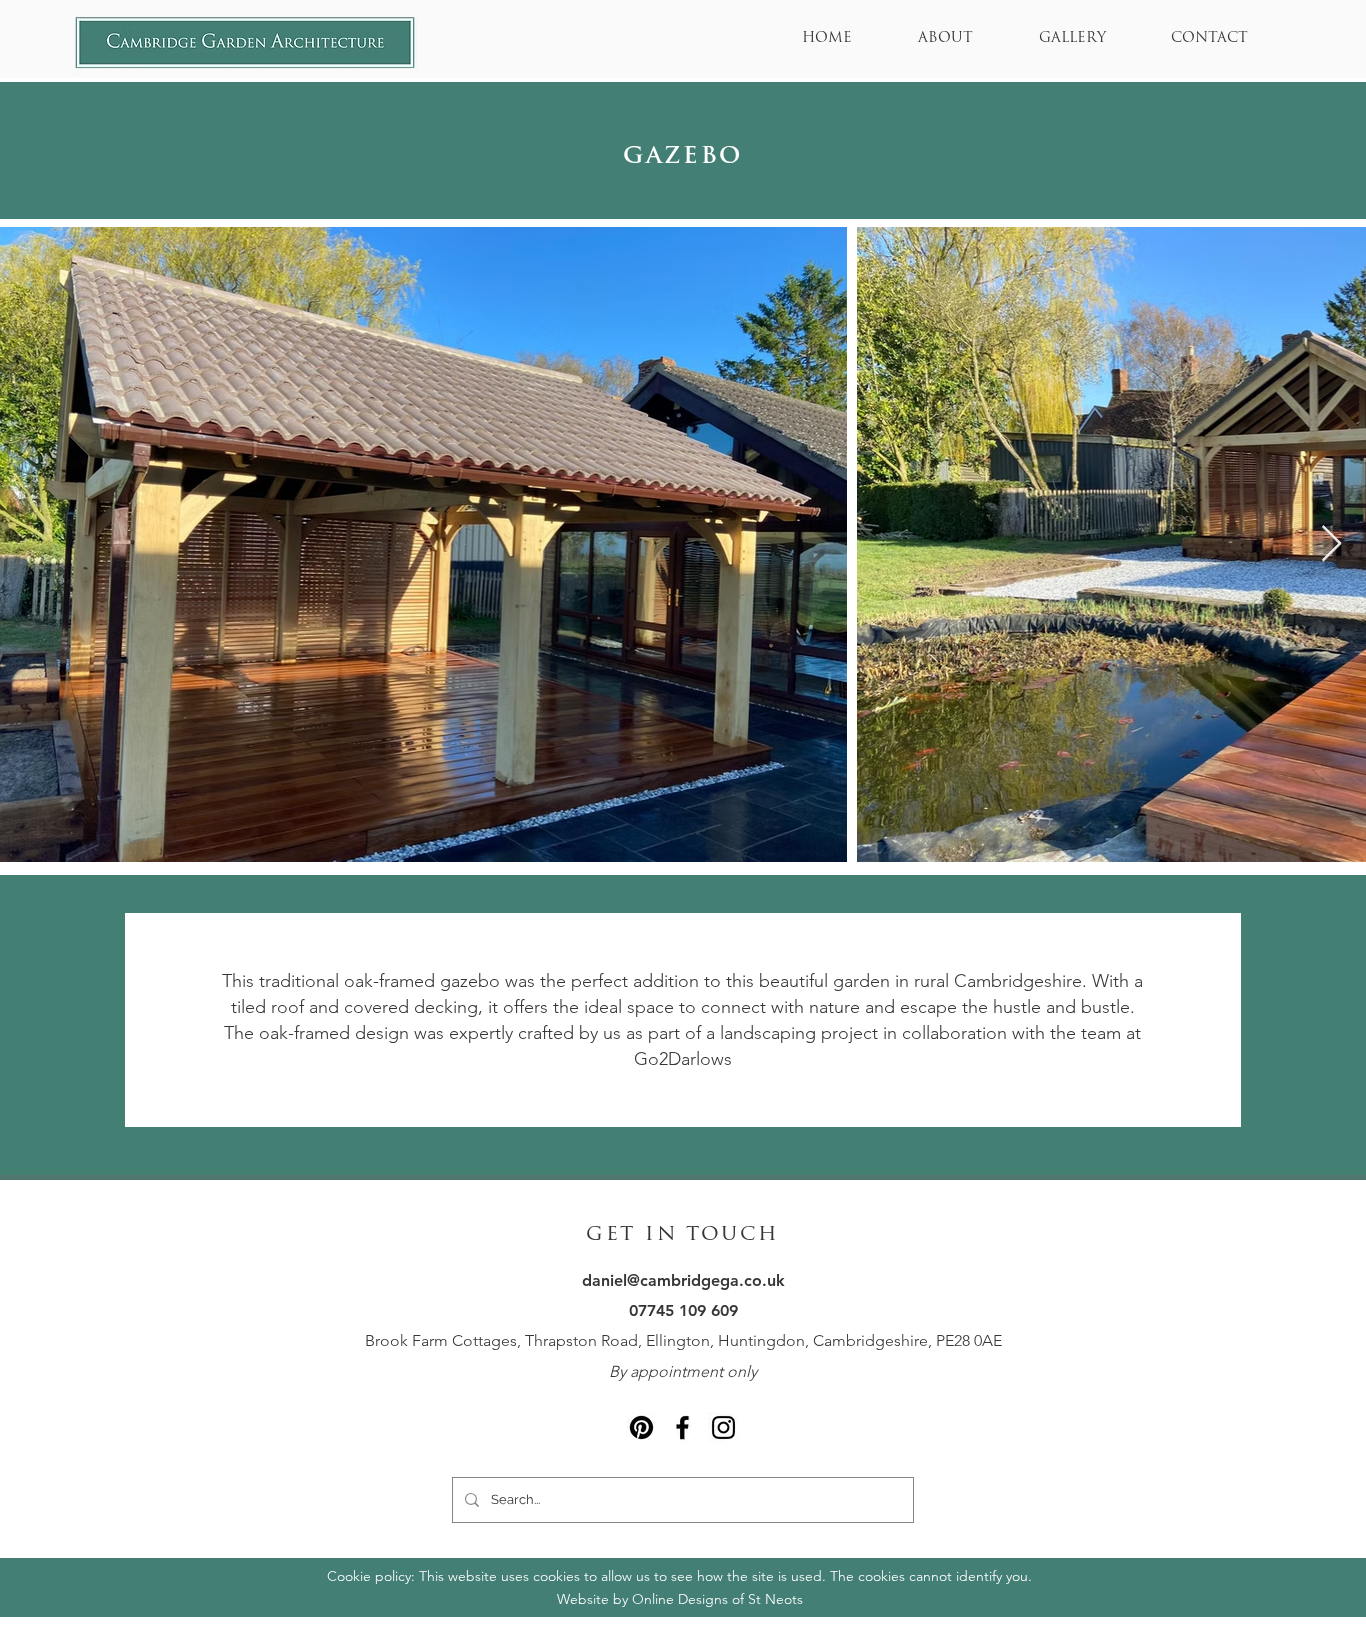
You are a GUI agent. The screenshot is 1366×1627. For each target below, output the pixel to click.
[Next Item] (1331, 544)
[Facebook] (682, 1427)
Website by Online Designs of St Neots (680, 1599)
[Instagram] (723, 1427)
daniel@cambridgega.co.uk (683, 1280)
